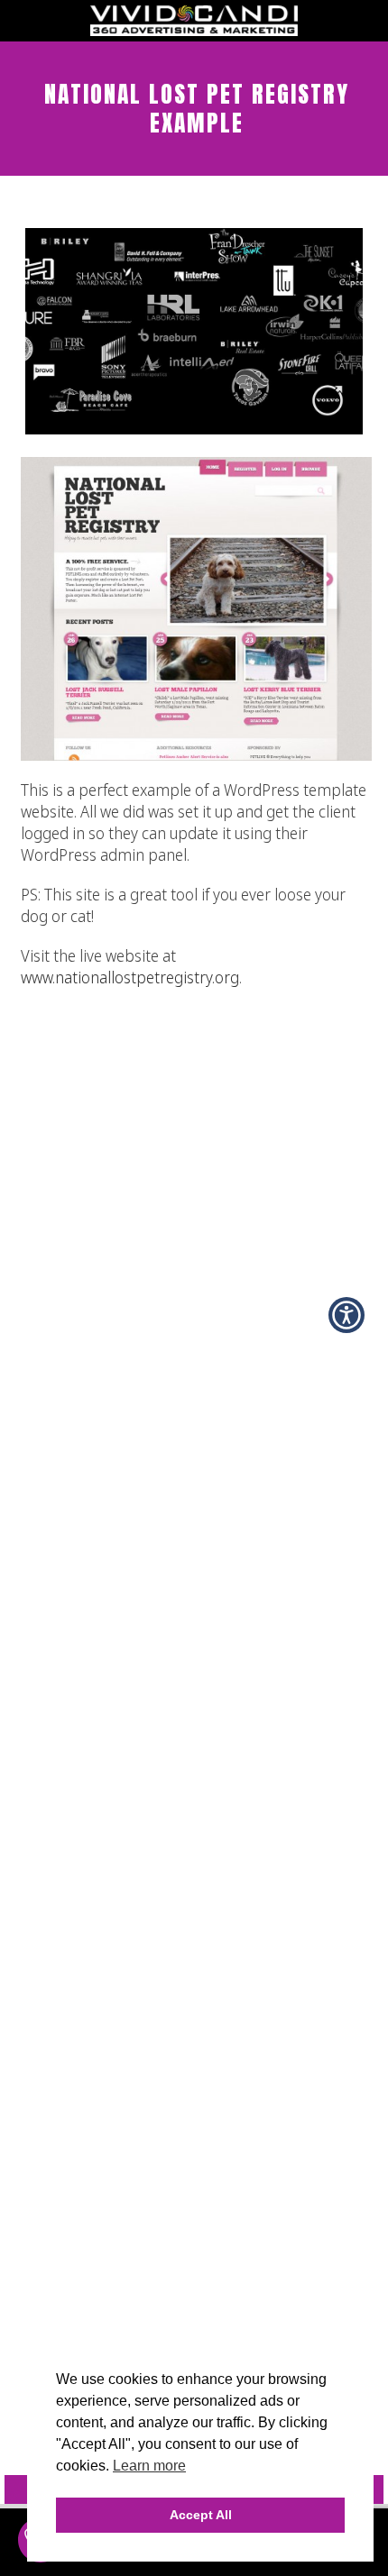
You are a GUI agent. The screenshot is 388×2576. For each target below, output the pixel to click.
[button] (346, 1315)
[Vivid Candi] (194, 31)
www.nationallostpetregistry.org (130, 977)
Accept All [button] (201, 2515)
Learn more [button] (149, 2466)
